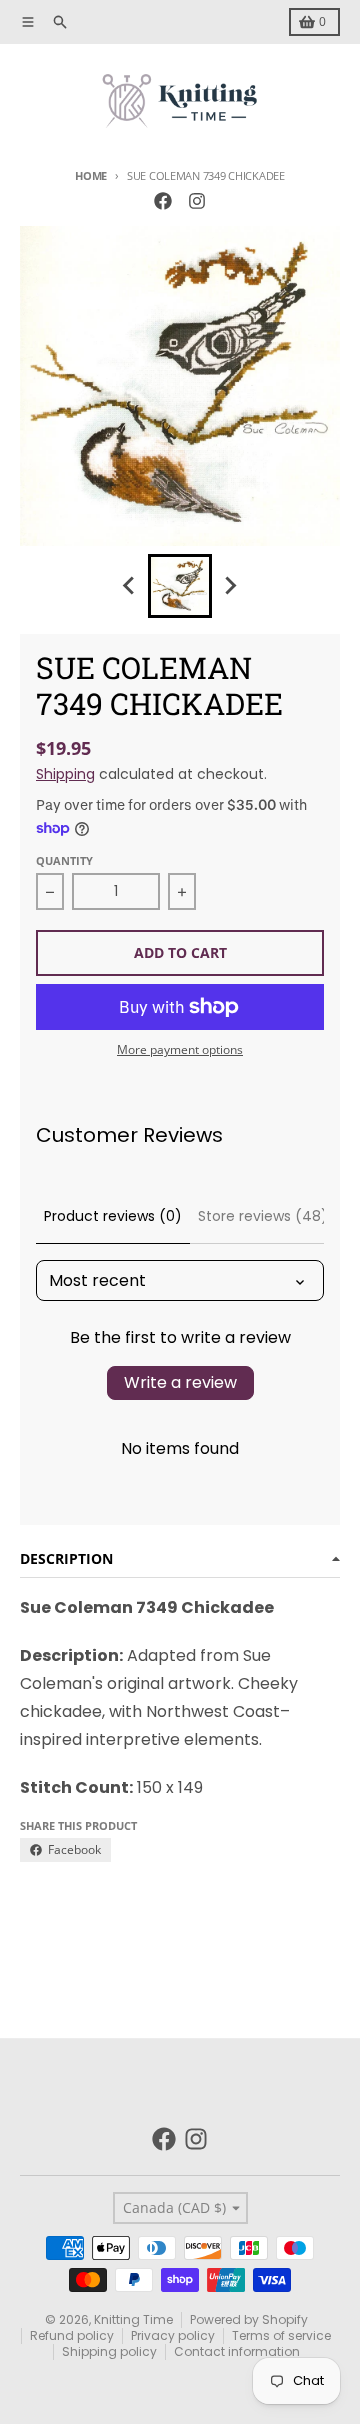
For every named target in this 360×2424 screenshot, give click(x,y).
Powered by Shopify (249, 2319)
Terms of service (281, 2335)
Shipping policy (109, 2351)
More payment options (180, 1050)
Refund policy (72, 2335)
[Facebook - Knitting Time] (163, 201)
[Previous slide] (130, 586)
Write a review (180, 1382)
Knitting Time (133, 2319)
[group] (180, 586)
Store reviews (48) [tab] (263, 1216)
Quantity (64, 860)
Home (91, 175)
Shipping (65, 774)
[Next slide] (230, 586)
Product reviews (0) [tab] (113, 1216)
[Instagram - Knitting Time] (197, 201)
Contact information (237, 2351)
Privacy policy (173, 2335)
